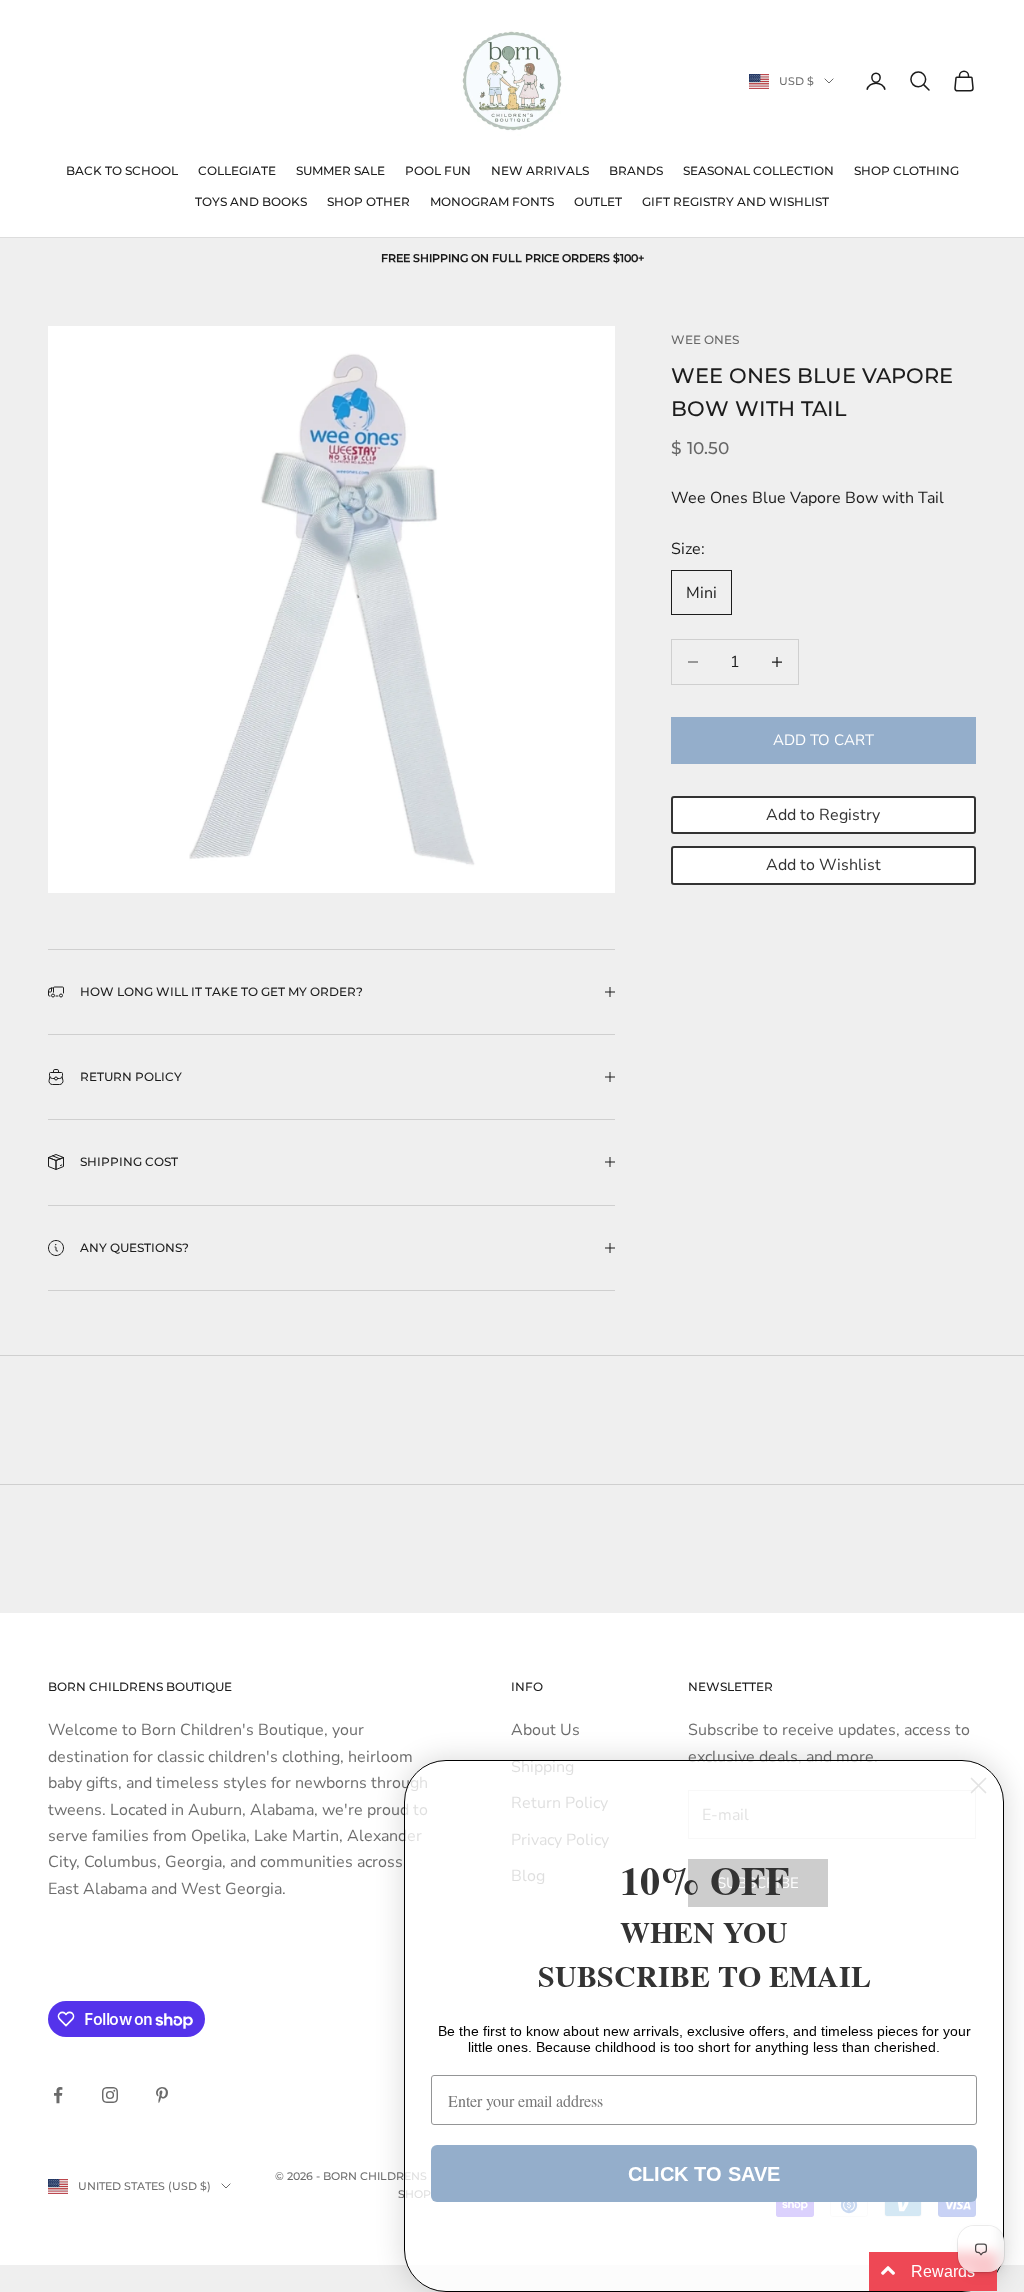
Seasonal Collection (758, 170)
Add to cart (823, 740)
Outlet (598, 201)
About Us (545, 1730)
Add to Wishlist (823, 865)
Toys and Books (251, 201)
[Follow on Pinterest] (162, 2095)
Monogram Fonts (492, 201)
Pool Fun (438, 170)
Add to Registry (823, 815)
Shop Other (368, 201)
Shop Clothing (906, 170)
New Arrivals (540, 170)
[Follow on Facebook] (58, 2095)
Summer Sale (340, 170)
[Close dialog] (978, 1785)
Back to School (122, 170)
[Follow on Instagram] (110, 2095)
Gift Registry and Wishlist (735, 201)
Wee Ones (705, 339)
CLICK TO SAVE (704, 2174)
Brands (636, 170)
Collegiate (237, 170)
